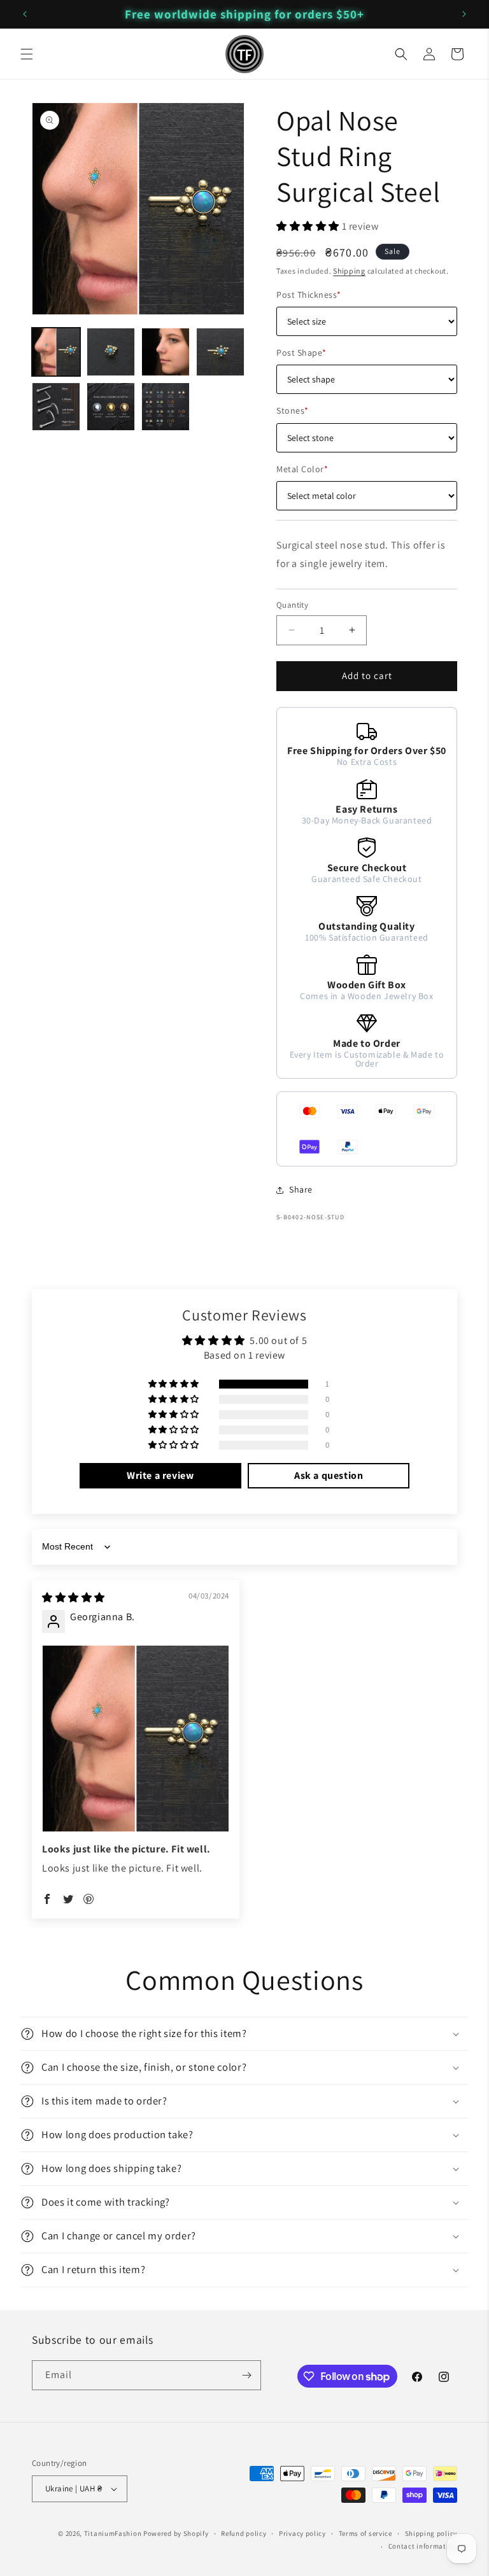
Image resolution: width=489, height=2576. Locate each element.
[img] (74, 1598)
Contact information (423, 2546)
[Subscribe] (246, 2375)
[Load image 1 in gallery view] (56, 352)
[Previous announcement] (25, 14)
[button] (27, 54)
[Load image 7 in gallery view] (166, 407)
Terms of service (365, 2533)
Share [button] (301, 1189)
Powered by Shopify (176, 2533)
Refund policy (244, 2533)
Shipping (349, 271)
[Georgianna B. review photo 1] (136, 1739)
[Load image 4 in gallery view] (220, 352)
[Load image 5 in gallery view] (56, 407)
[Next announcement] (464, 14)
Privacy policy (302, 2533)
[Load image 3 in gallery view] (166, 352)
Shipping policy (431, 2533)
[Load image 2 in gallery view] (111, 352)
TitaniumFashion (113, 2533)
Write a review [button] (160, 1475)
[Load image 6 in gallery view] (111, 407)
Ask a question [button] (329, 1475)
